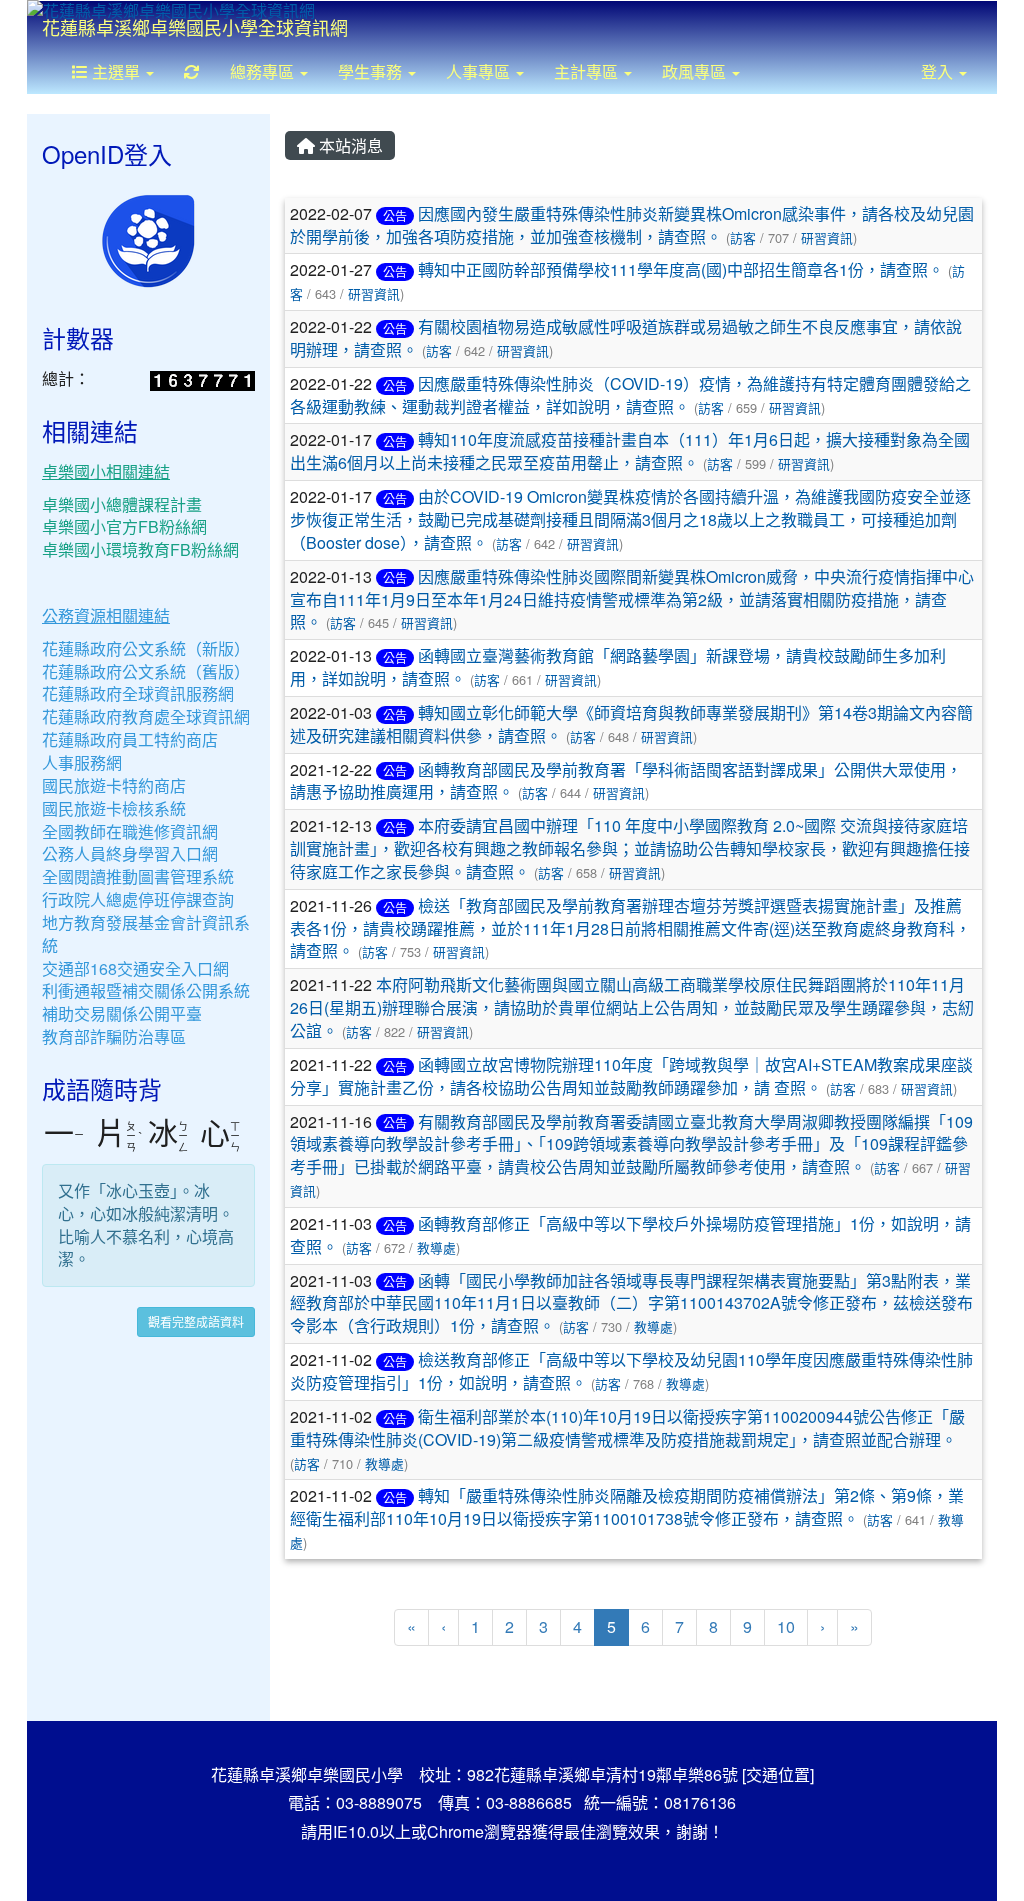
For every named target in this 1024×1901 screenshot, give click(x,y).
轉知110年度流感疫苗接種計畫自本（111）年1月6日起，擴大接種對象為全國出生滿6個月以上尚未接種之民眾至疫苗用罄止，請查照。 (630, 451)
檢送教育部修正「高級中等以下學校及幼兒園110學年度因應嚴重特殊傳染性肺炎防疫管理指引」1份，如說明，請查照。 (631, 1371)
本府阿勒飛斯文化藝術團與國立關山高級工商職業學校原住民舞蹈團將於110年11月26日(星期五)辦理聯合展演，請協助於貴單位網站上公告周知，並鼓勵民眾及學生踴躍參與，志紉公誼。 (632, 1007)
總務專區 (264, 71)
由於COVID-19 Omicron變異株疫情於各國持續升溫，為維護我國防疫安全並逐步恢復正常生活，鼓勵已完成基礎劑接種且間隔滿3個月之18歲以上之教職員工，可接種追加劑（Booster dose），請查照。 (630, 519)
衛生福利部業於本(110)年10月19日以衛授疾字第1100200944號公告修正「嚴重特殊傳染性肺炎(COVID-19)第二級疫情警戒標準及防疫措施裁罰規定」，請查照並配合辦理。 (627, 1428)
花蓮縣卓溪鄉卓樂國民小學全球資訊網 (195, 27)
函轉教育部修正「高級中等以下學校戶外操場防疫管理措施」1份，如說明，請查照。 (630, 1235)
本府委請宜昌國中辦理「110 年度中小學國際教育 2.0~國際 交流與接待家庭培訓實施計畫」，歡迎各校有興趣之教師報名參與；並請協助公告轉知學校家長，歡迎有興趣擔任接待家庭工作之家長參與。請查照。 (630, 848)
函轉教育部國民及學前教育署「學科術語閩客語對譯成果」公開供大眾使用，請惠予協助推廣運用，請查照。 (626, 781)
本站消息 (349, 145)
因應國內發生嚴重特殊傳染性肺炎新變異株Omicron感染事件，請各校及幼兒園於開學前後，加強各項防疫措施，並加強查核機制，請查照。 (632, 225)
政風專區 (696, 71)
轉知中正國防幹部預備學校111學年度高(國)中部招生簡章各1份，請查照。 (681, 269)
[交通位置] (778, 1774)
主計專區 (588, 71)
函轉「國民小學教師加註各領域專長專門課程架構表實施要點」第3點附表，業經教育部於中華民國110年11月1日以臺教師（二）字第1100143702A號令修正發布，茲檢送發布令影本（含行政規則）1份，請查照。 (631, 1303)
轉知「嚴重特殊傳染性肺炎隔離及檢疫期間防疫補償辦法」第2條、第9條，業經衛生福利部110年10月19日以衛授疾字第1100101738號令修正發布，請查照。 (627, 1507)
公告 (395, 215)
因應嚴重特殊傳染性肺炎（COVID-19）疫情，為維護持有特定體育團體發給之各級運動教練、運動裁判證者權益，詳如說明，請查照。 (630, 395)
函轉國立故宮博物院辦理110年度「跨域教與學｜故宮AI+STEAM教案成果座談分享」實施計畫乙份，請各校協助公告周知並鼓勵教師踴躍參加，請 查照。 (631, 1076)
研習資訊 (827, 237)
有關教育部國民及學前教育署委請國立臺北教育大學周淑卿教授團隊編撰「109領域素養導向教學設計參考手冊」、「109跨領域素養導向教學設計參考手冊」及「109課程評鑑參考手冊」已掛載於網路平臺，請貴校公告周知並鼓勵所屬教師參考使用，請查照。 (631, 1144)
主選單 (116, 71)
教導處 (436, 1247)
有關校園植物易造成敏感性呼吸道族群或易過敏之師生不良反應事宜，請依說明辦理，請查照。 (626, 338)
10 (786, 1626)
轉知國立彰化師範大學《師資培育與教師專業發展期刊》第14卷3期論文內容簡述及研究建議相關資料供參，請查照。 (631, 724)
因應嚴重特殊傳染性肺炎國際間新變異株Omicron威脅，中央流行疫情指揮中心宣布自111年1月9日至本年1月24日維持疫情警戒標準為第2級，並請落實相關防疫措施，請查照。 (632, 599)
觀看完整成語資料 (196, 1321)
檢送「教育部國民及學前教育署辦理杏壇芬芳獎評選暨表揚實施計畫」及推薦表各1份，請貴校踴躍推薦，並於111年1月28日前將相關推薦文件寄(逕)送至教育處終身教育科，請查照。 (630, 928)
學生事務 (372, 71)
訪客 (743, 237)
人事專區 (480, 71)
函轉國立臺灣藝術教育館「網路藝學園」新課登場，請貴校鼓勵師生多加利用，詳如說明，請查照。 (618, 667)
